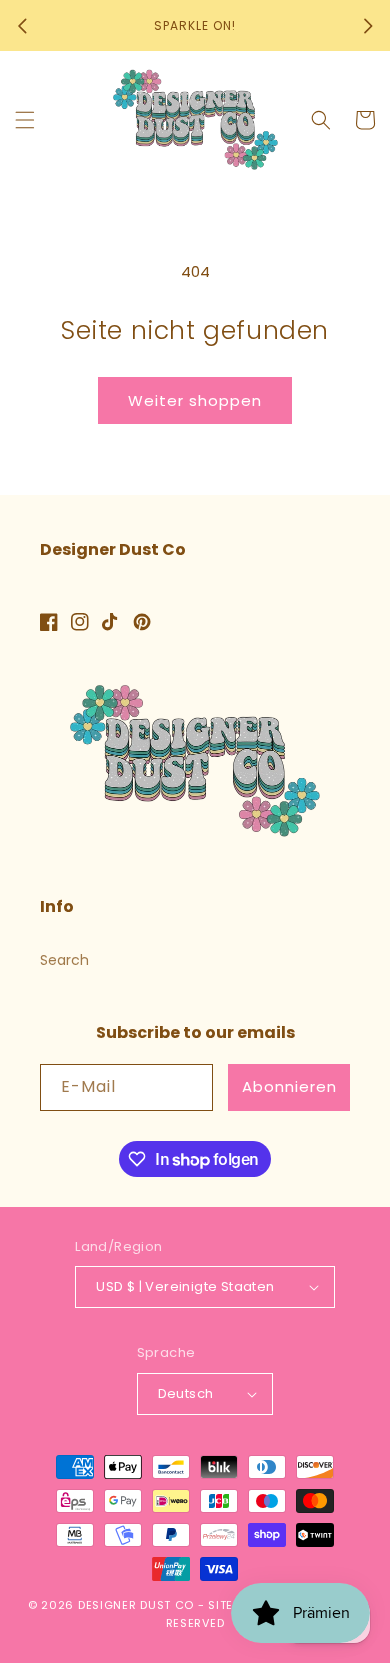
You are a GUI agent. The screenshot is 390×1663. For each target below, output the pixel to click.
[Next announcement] (368, 26)
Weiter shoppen (195, 400)
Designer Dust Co (136, 1605)
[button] (25, 120)
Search (64, 960)
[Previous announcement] (22, 26)
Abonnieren (289, 1086)
